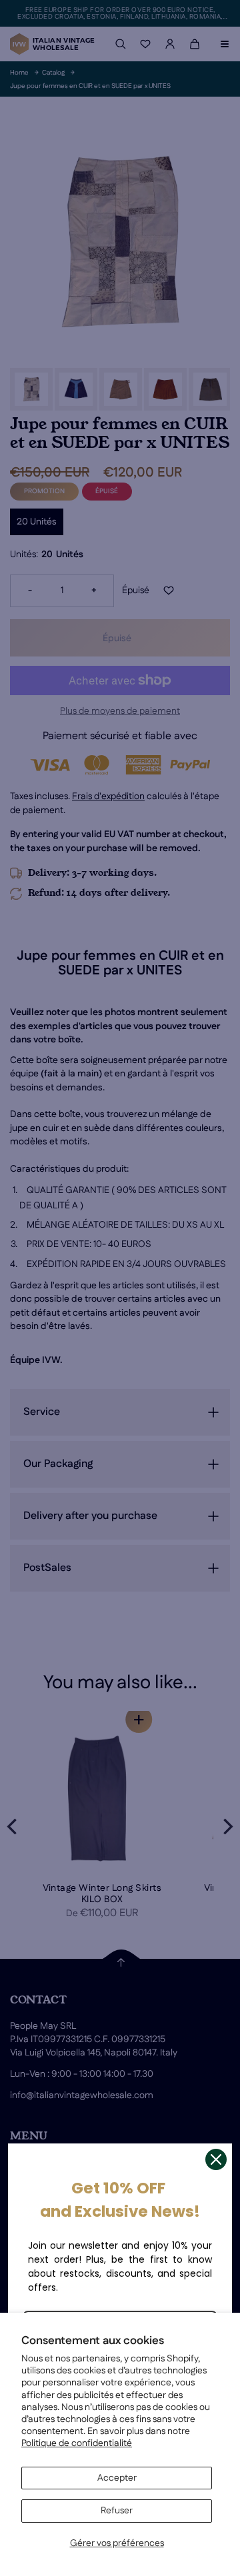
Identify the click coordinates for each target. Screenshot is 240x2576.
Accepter (117, 2478)
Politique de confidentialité (77, 2443)
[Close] (216, 2159)
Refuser (117, 2511)
